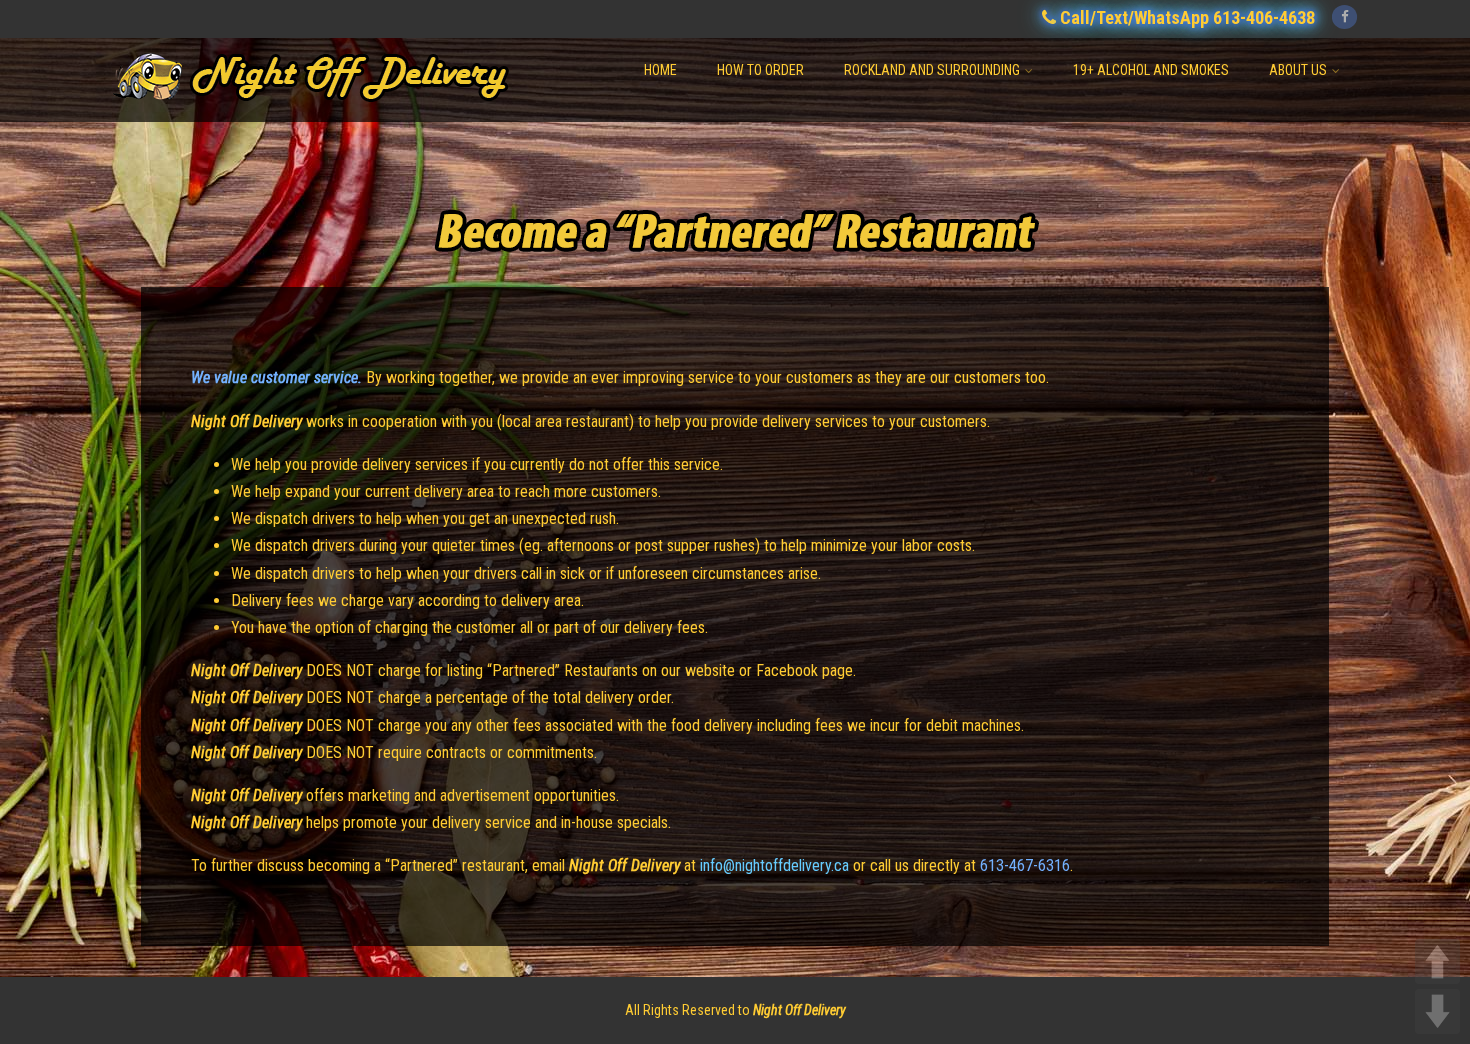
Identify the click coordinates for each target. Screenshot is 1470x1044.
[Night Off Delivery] (335, 112)
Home (660, 70)
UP (1437, 961)
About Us (1298, 70)
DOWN (1437, 1011)
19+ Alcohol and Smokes (1151, 70)
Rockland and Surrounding (932, 70)
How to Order (760, 70)
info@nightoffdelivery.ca (774, 865)
